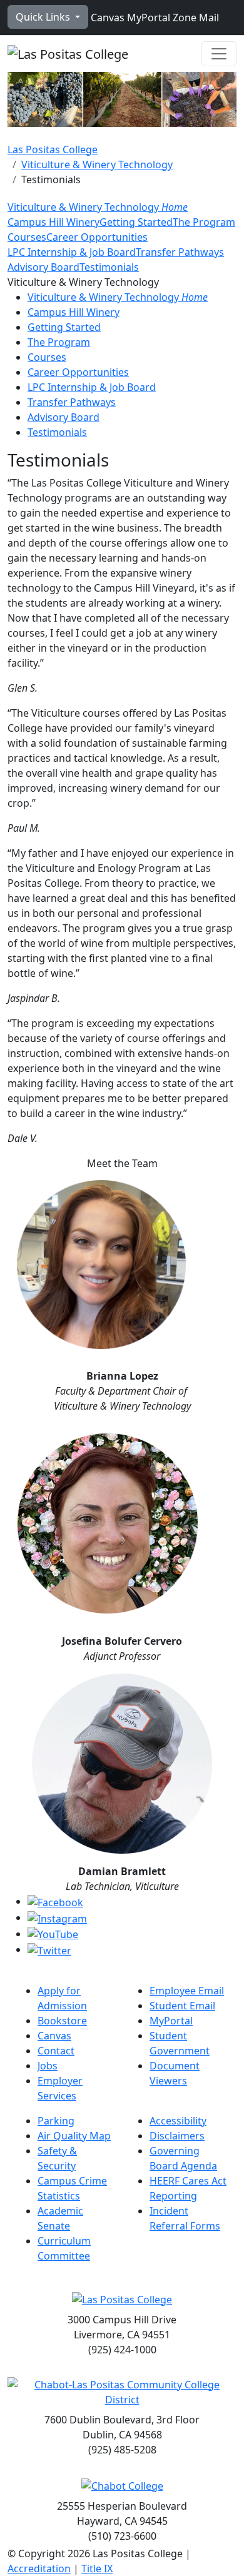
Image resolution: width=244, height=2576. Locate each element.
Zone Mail (195, 18)
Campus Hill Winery (53, 222)
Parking (56, 2121)
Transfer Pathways (180, 252)
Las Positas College (53, 149)
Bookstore (62, 2021)
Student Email (182, 2006)
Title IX (97, 2568)
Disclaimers (177, 2136)
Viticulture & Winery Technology (97, 164)
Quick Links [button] (44, 17)
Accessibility (178, 2121)
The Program (204, 222)
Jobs (48, 2066)
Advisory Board (43, 267)
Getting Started (136, 222)
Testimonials (109, 267)
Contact (56, 2051)
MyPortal (147, 18)
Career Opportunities (97, 237)
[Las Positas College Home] (68, 54)
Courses (27, 237)
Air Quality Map (74, 2136)
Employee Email (187, 1991)
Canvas (106, 18)
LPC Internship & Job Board (72, 252)
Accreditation (39, 2568)
